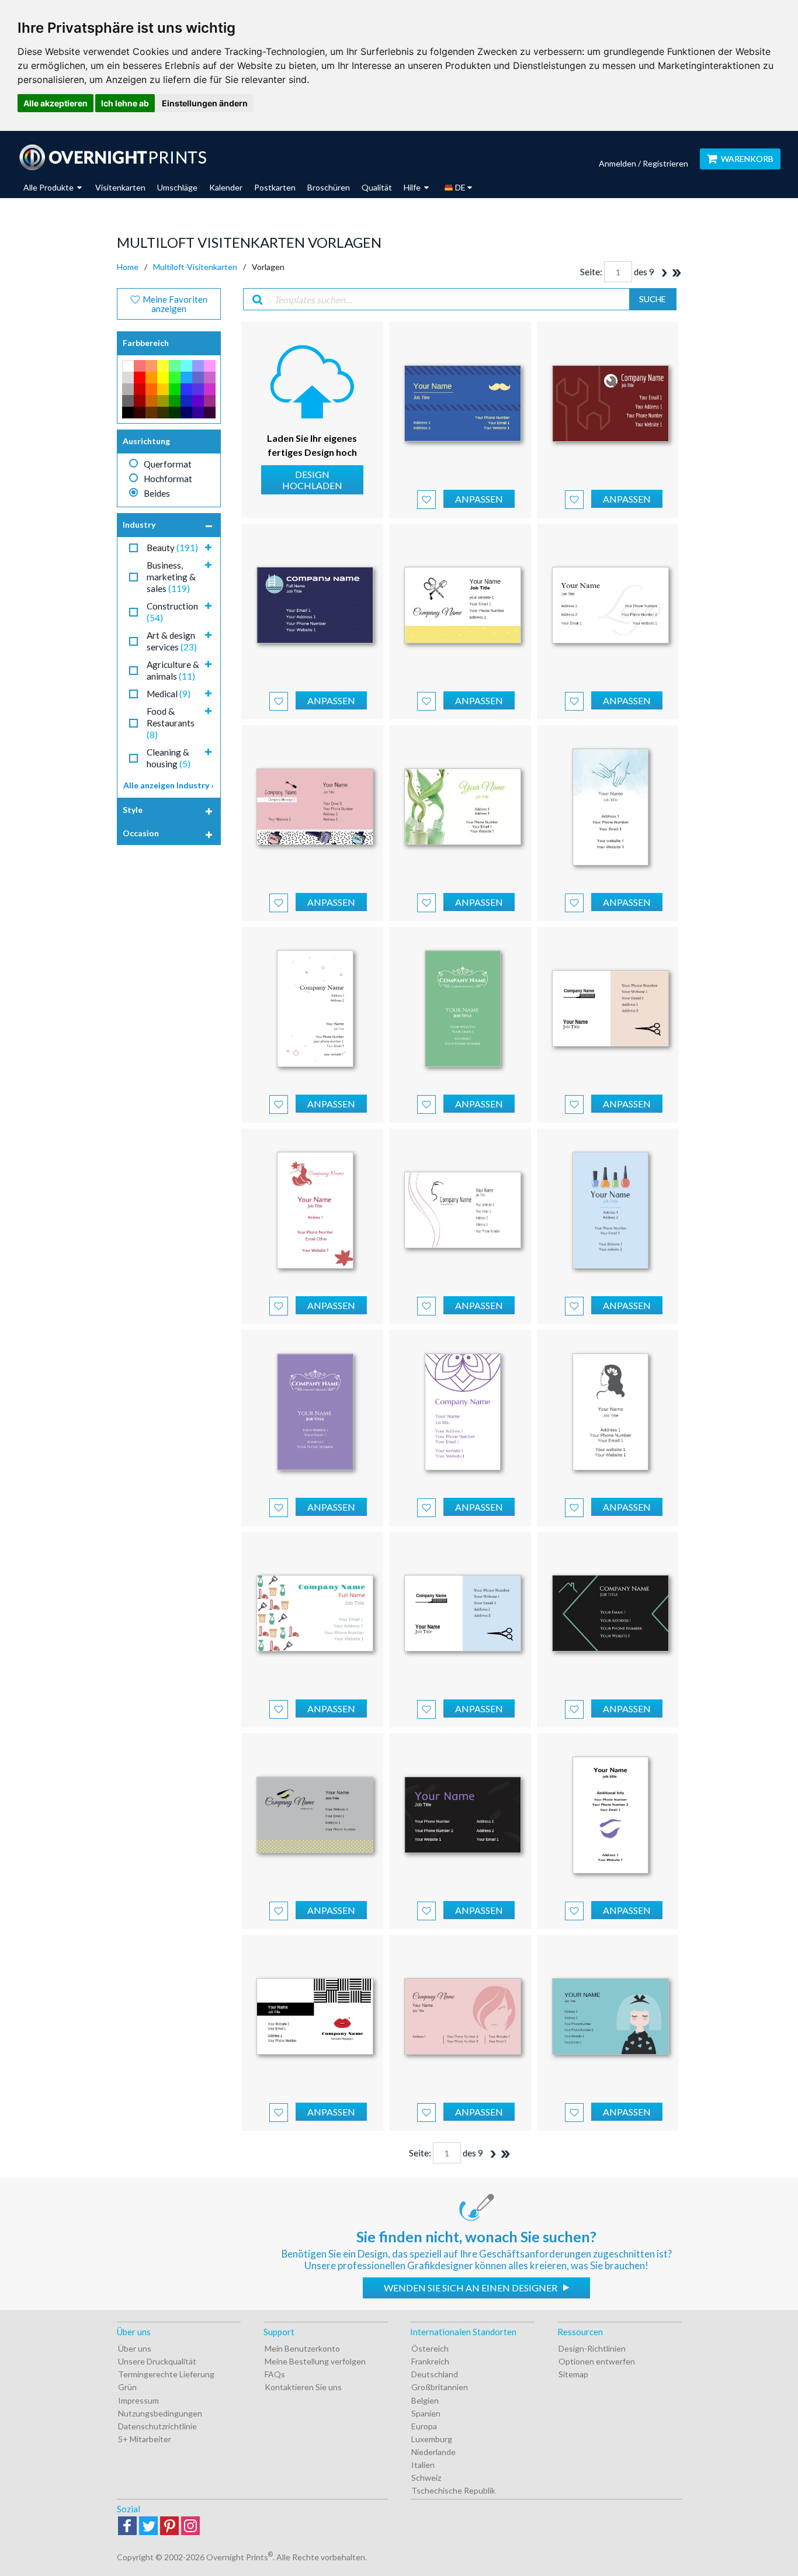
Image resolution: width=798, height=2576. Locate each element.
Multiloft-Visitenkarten (195, 267)
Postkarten (275, 187)
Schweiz (426, 2478)
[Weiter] (664, 273)
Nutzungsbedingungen (160, 2413)
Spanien (426, 2413)
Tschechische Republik (453, 2490)
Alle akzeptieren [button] (55, 103)
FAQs (275, 2374)
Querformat (168, 464)
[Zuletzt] (676, 273)
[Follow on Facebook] (127, 2527)
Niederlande (433, 2452)
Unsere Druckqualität (157, 2361)
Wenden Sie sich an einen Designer (471, 2288)
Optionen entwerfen (597, 2361)
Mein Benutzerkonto (302, 2348)
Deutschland (435, 2374)
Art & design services (172, 641)
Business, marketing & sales (171, 577)
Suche (653, 299)
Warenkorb (747, 159)
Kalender (226, 187)
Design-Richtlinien (592, 2348)
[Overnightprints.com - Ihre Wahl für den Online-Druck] (112, 157)
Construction (172, 612)
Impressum (138, 2400)
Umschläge (177, 187)
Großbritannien (440, 2387)
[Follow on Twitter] (148, 2527)
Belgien (425, 2400)
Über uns (135, 2348)
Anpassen (479, 499)
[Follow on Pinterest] (169, 2527)
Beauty (172, 548)
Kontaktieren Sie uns (303, 2387)
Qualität (377, 187)
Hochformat (168, 479)
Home (128, 267)
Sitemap (573, 2374)
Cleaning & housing (169, 758)
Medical (169, 694)
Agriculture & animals (173, 670)
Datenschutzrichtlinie (157, 2426)
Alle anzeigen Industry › (169, 785)
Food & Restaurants (171, 723)
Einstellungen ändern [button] (205, 103)
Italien (423, 2465)
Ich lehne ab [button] (125, 103)
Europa (424, 2426)
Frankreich (430, 2361)
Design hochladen (312, 480)
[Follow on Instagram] (190, 2527)
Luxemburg (432, 2439)
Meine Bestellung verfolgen (315, 2361)
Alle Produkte (49, 187)
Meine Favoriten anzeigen (174, 304)
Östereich (430, 2348)
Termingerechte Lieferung (166, 2374)
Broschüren (329, 187)
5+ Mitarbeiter (145, 2439)
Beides (157, 493)
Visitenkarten (120, 187)
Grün (127, 2387)
